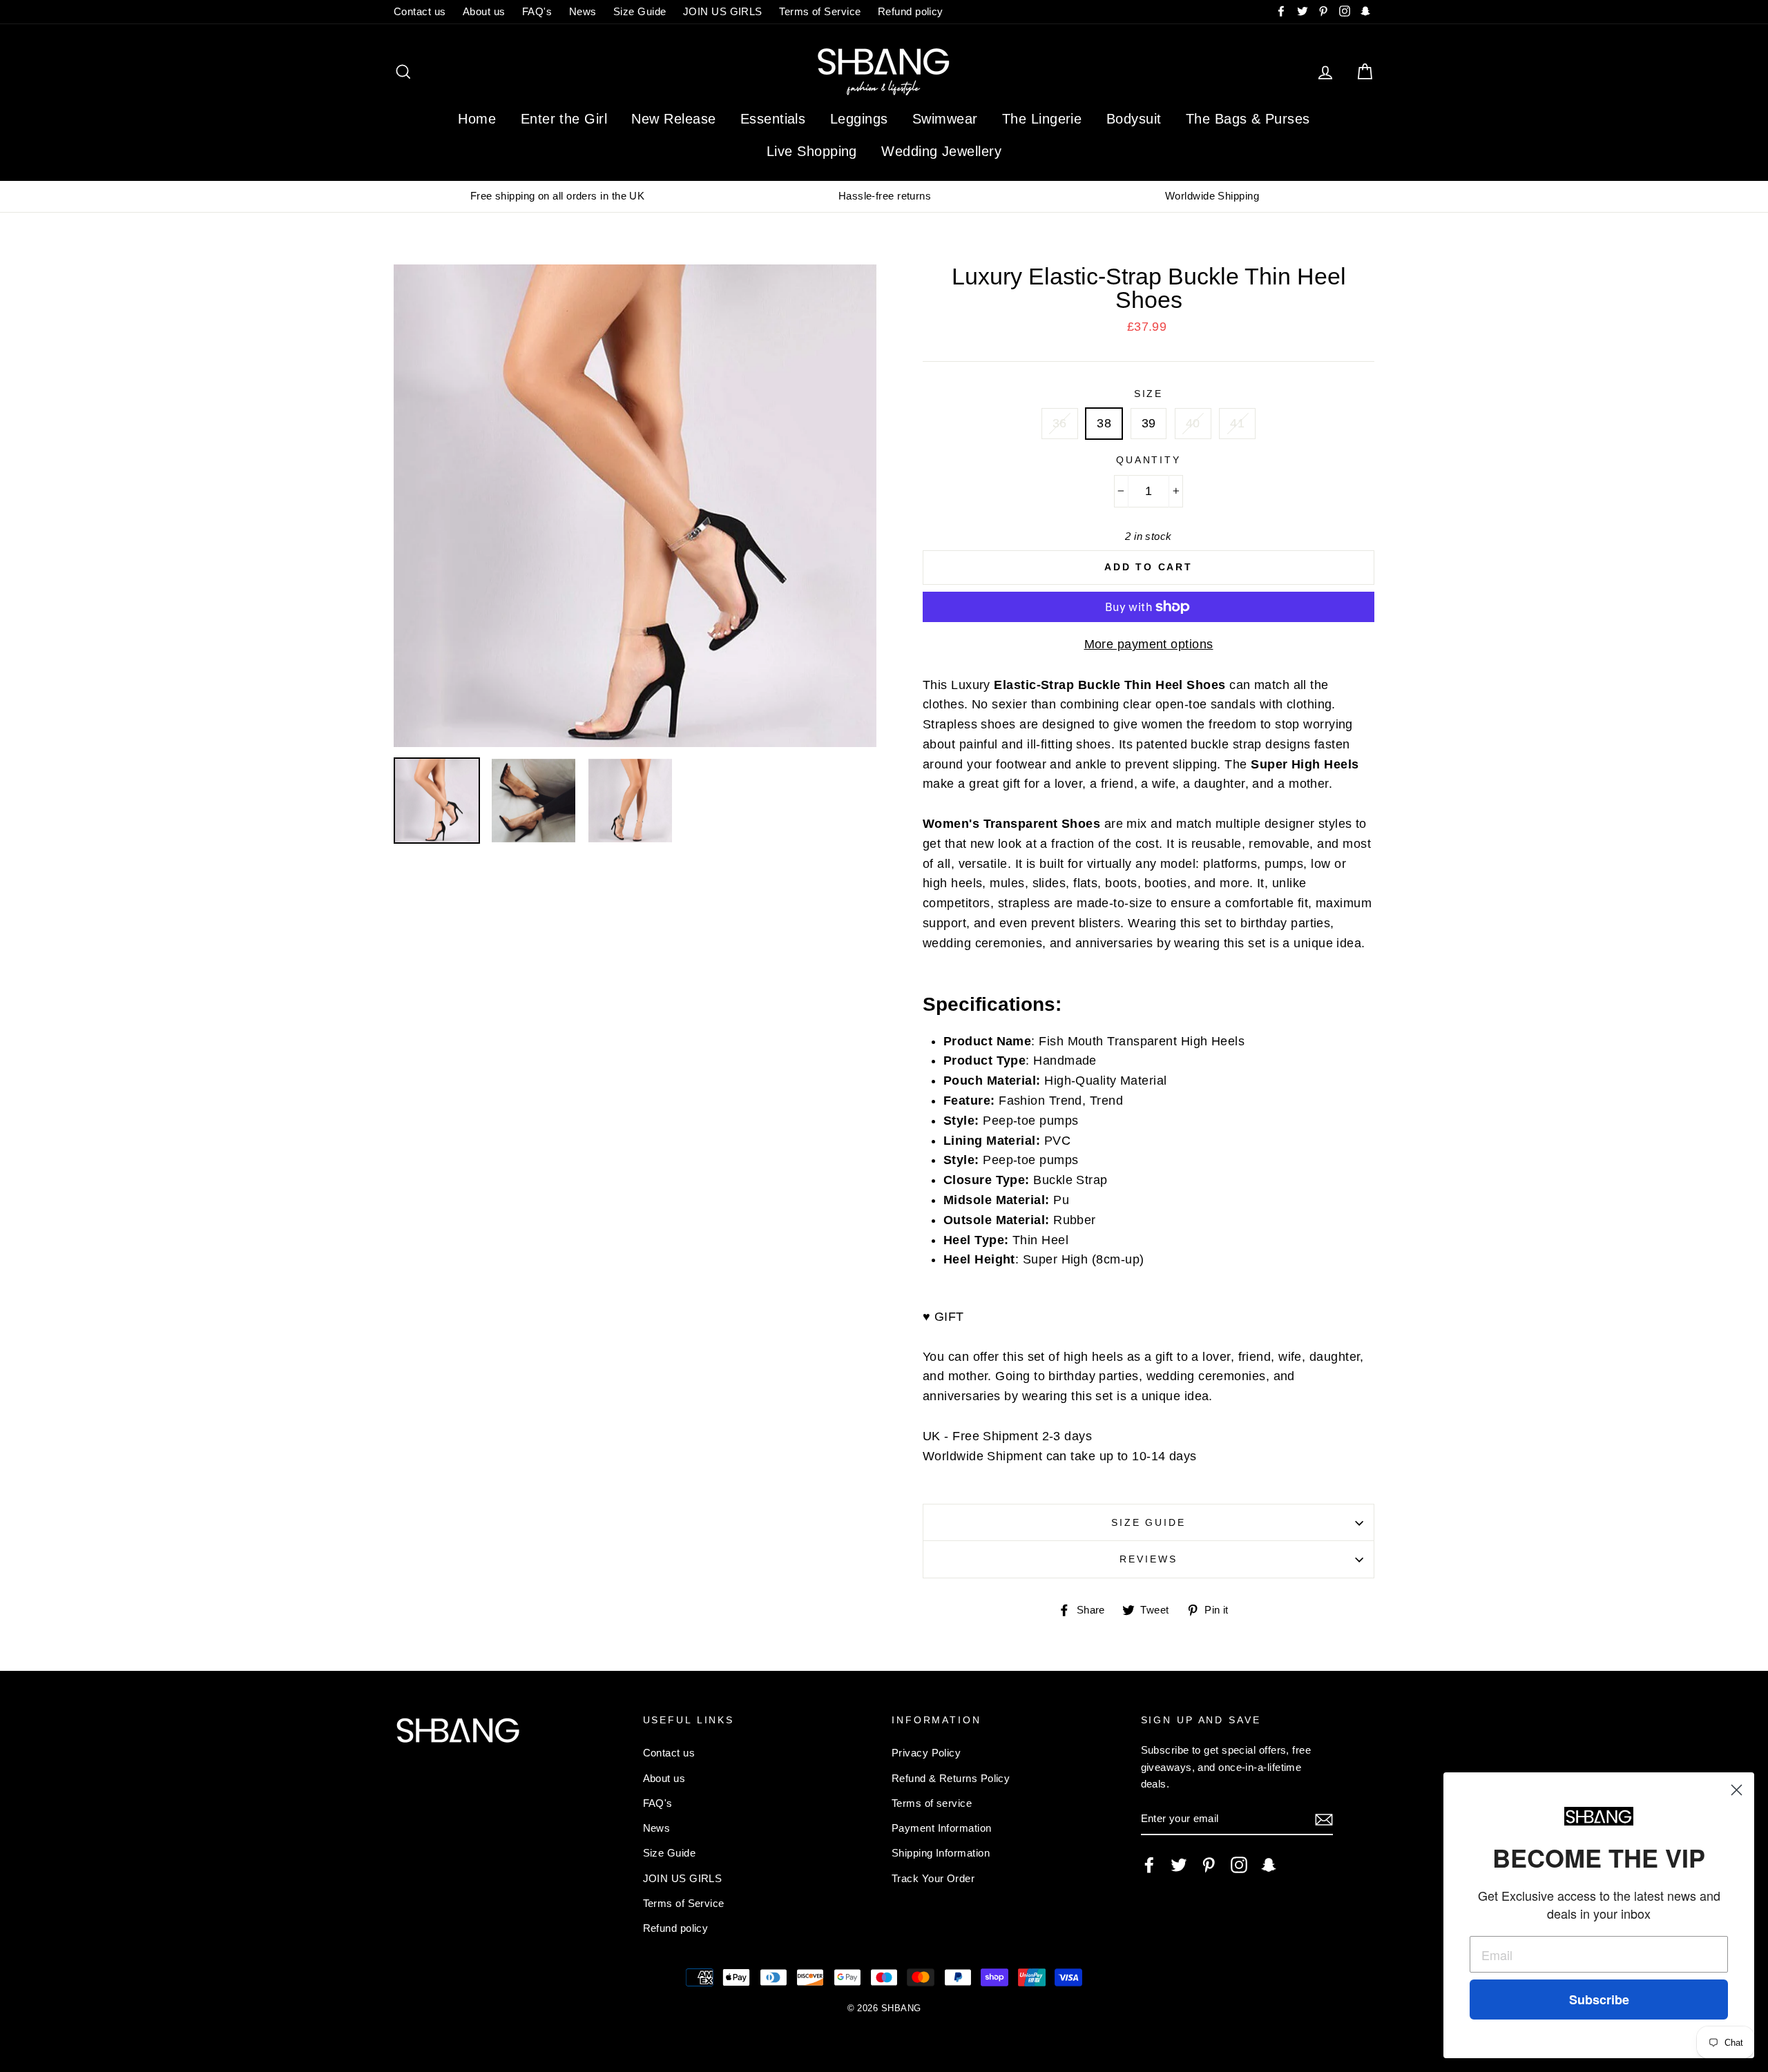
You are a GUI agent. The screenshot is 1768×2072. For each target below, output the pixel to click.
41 (1237, 423)
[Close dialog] (1737, 1790)
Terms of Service (820, 11)
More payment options (1149, 644)
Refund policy (911, 11)
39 (1149, 423)
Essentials (773, 119)
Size (1149, 394)
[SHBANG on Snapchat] (1269, 1865)
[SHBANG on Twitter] (1179, 1865)
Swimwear (945, 119)
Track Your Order (933, 1878)
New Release (673, 119)
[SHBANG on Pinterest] (1209, 1865)
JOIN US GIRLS (723, 11)
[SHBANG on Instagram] (1239, 1865)
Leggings (859, 119)
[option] (557, 196)
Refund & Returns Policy (951, 1778)
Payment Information (942, 1828)
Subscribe (1599, 2000)
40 (1193, 423)
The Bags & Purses (1248, 119)
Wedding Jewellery (941, 151)
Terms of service (932, 1803)
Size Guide (640, 11)
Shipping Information (941, 1853)
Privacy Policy (926, 1753)
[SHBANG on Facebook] (1149, 1865)
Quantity (1149, 460)
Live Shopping (812, 151)
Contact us (420, 11)
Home (477, 119)
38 (1104, 423)
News (583, 11)
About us (484, 11)
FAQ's (537, 11)
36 (1060, 423)
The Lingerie (1042, 119)
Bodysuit (1134, 119)
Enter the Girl (564, 119)
